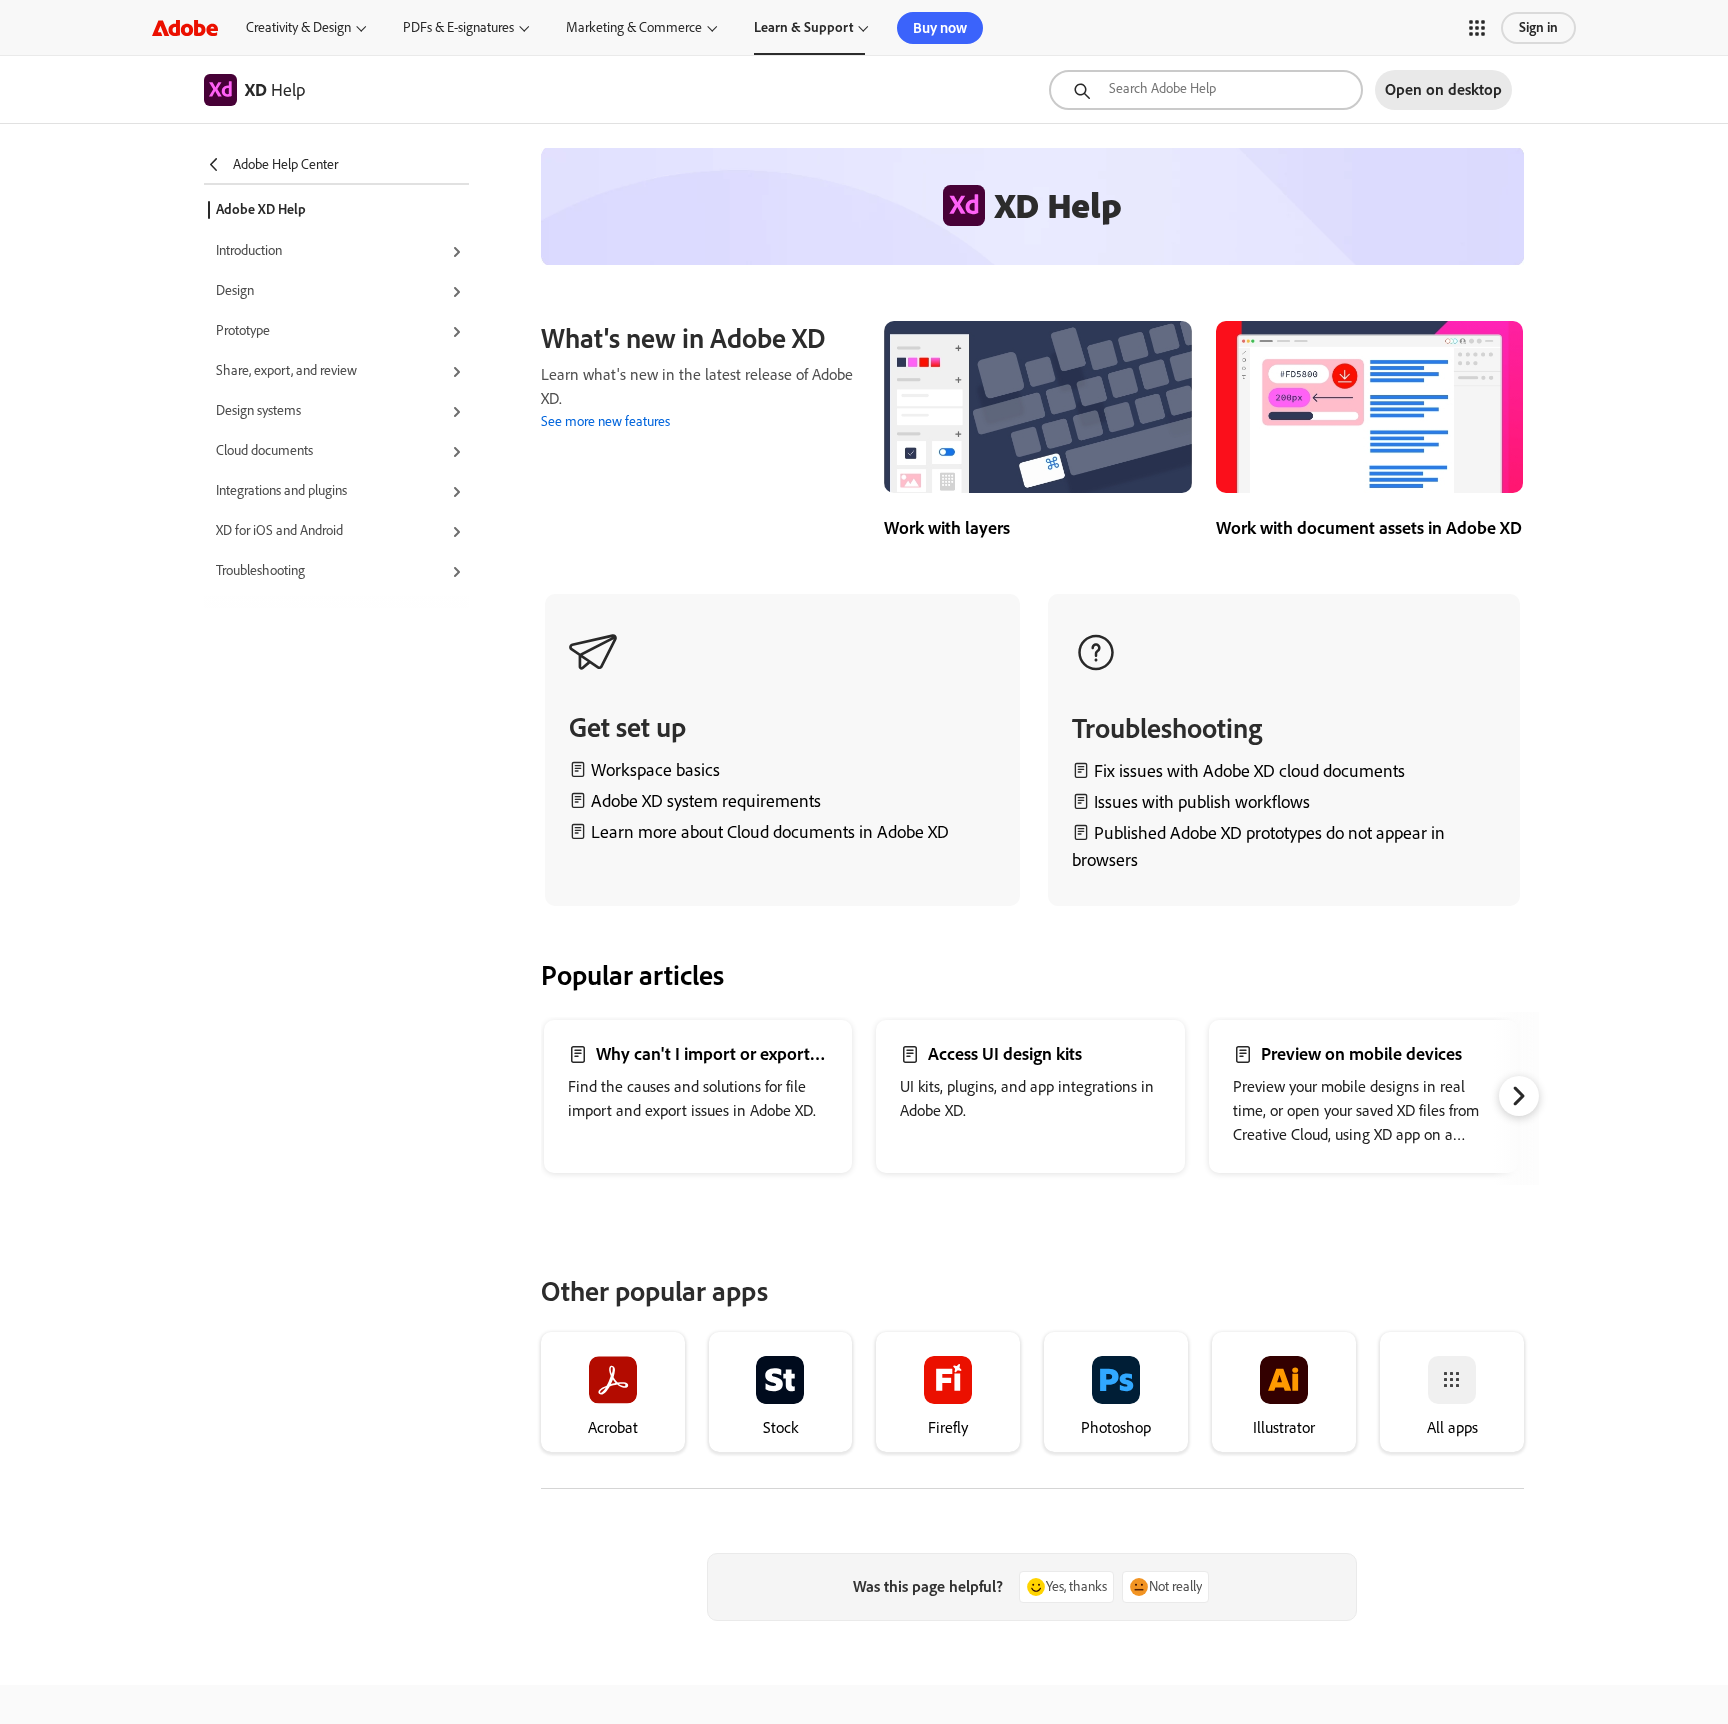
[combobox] (1206, 90)
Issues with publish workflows (1202, 802)
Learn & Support (803, 27)
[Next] (1519, 1096)
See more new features (605, 421)
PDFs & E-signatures (458, 27)
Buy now (940, 28)
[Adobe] (185, 27)
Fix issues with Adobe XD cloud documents (1249, 771)
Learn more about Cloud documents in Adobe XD (770, 832)
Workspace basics (655, 770)
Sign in (1538, 27)
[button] (1477, 28)
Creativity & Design (298, 27)
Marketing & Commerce (634, 27)
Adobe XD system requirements (706, 801)
